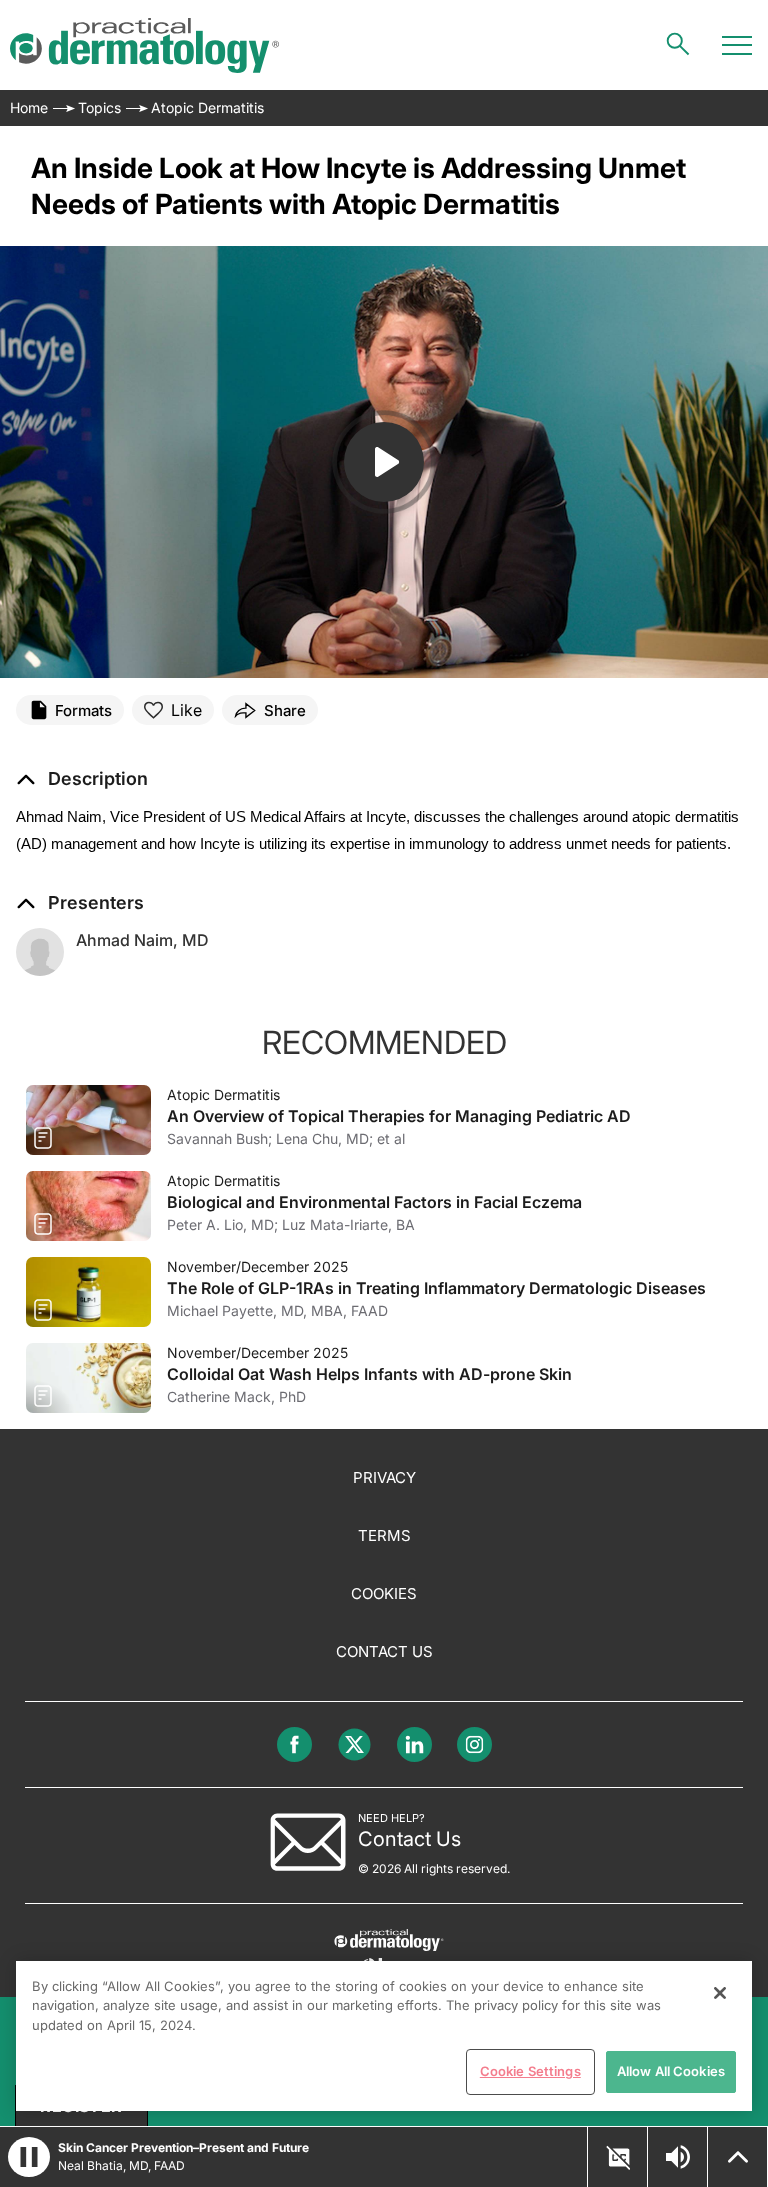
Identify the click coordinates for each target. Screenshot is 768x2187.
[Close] (720, 1993)
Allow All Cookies (671, 2071)
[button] (82, 779)
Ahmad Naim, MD (142, 940)
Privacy (384, 1477)
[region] (384, 2036)
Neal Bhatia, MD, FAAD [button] (121, 2165)
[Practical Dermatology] (144, 45)
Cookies (384, 1593)
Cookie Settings (530, 2071)
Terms (384, 1535)
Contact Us (384, 1651)
